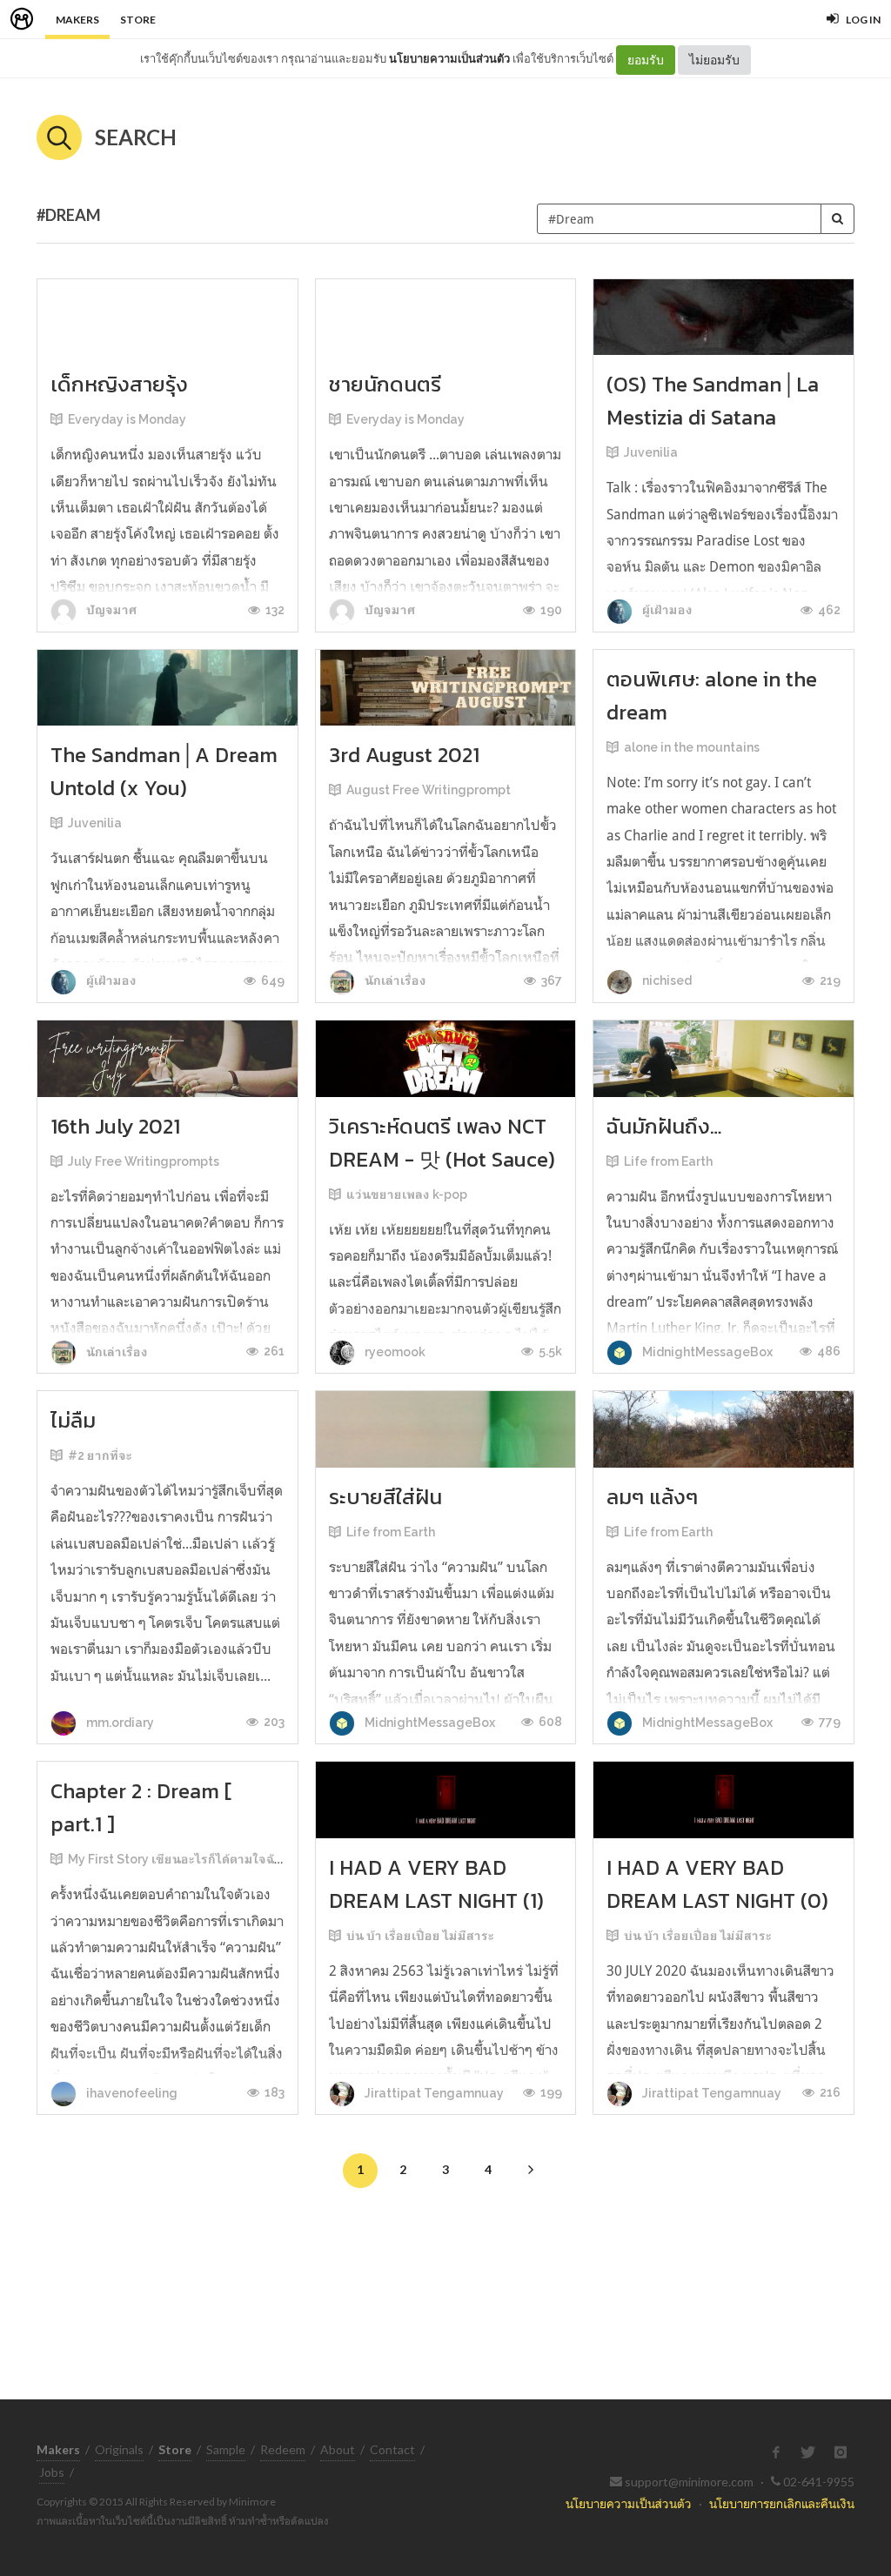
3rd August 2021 (404, 755)
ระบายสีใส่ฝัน (385, 1497)
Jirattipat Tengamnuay (433, 2093)
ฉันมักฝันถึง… (664, 1126)
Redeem (283, 2449)
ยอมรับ (646, 60)
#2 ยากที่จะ (100, 1455)
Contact (392, 2449)
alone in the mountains (692, 747)
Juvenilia (651, 452)
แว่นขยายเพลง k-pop (407, 1194)
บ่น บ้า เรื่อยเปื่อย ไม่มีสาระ (420, 1936)
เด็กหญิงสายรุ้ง (119, 384)
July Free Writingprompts (144, 1161)
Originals (119, 2449)
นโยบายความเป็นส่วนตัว (449, 58)
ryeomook (394, 1352)
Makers (77, 20)
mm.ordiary (119, 1723)
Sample (226, 2449)
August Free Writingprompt (429, 790)
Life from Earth (668, 1161)
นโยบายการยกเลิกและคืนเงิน (782, 2503)
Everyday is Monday (127, 419)
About (338, 2449)
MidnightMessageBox (706, 1352)
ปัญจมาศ (110, 610)
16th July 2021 (115, 1126)
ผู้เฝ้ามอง (666, 610)
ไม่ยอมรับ (714, 60)
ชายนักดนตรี (385, 384)
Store (138, 20)
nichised (666, 980)
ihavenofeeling (131, 2093)
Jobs (52, 2472)
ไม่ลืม (73, 1420)
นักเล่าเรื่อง (394, 980)
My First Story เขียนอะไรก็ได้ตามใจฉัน (175, 1859)
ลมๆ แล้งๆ (652, 1497)
